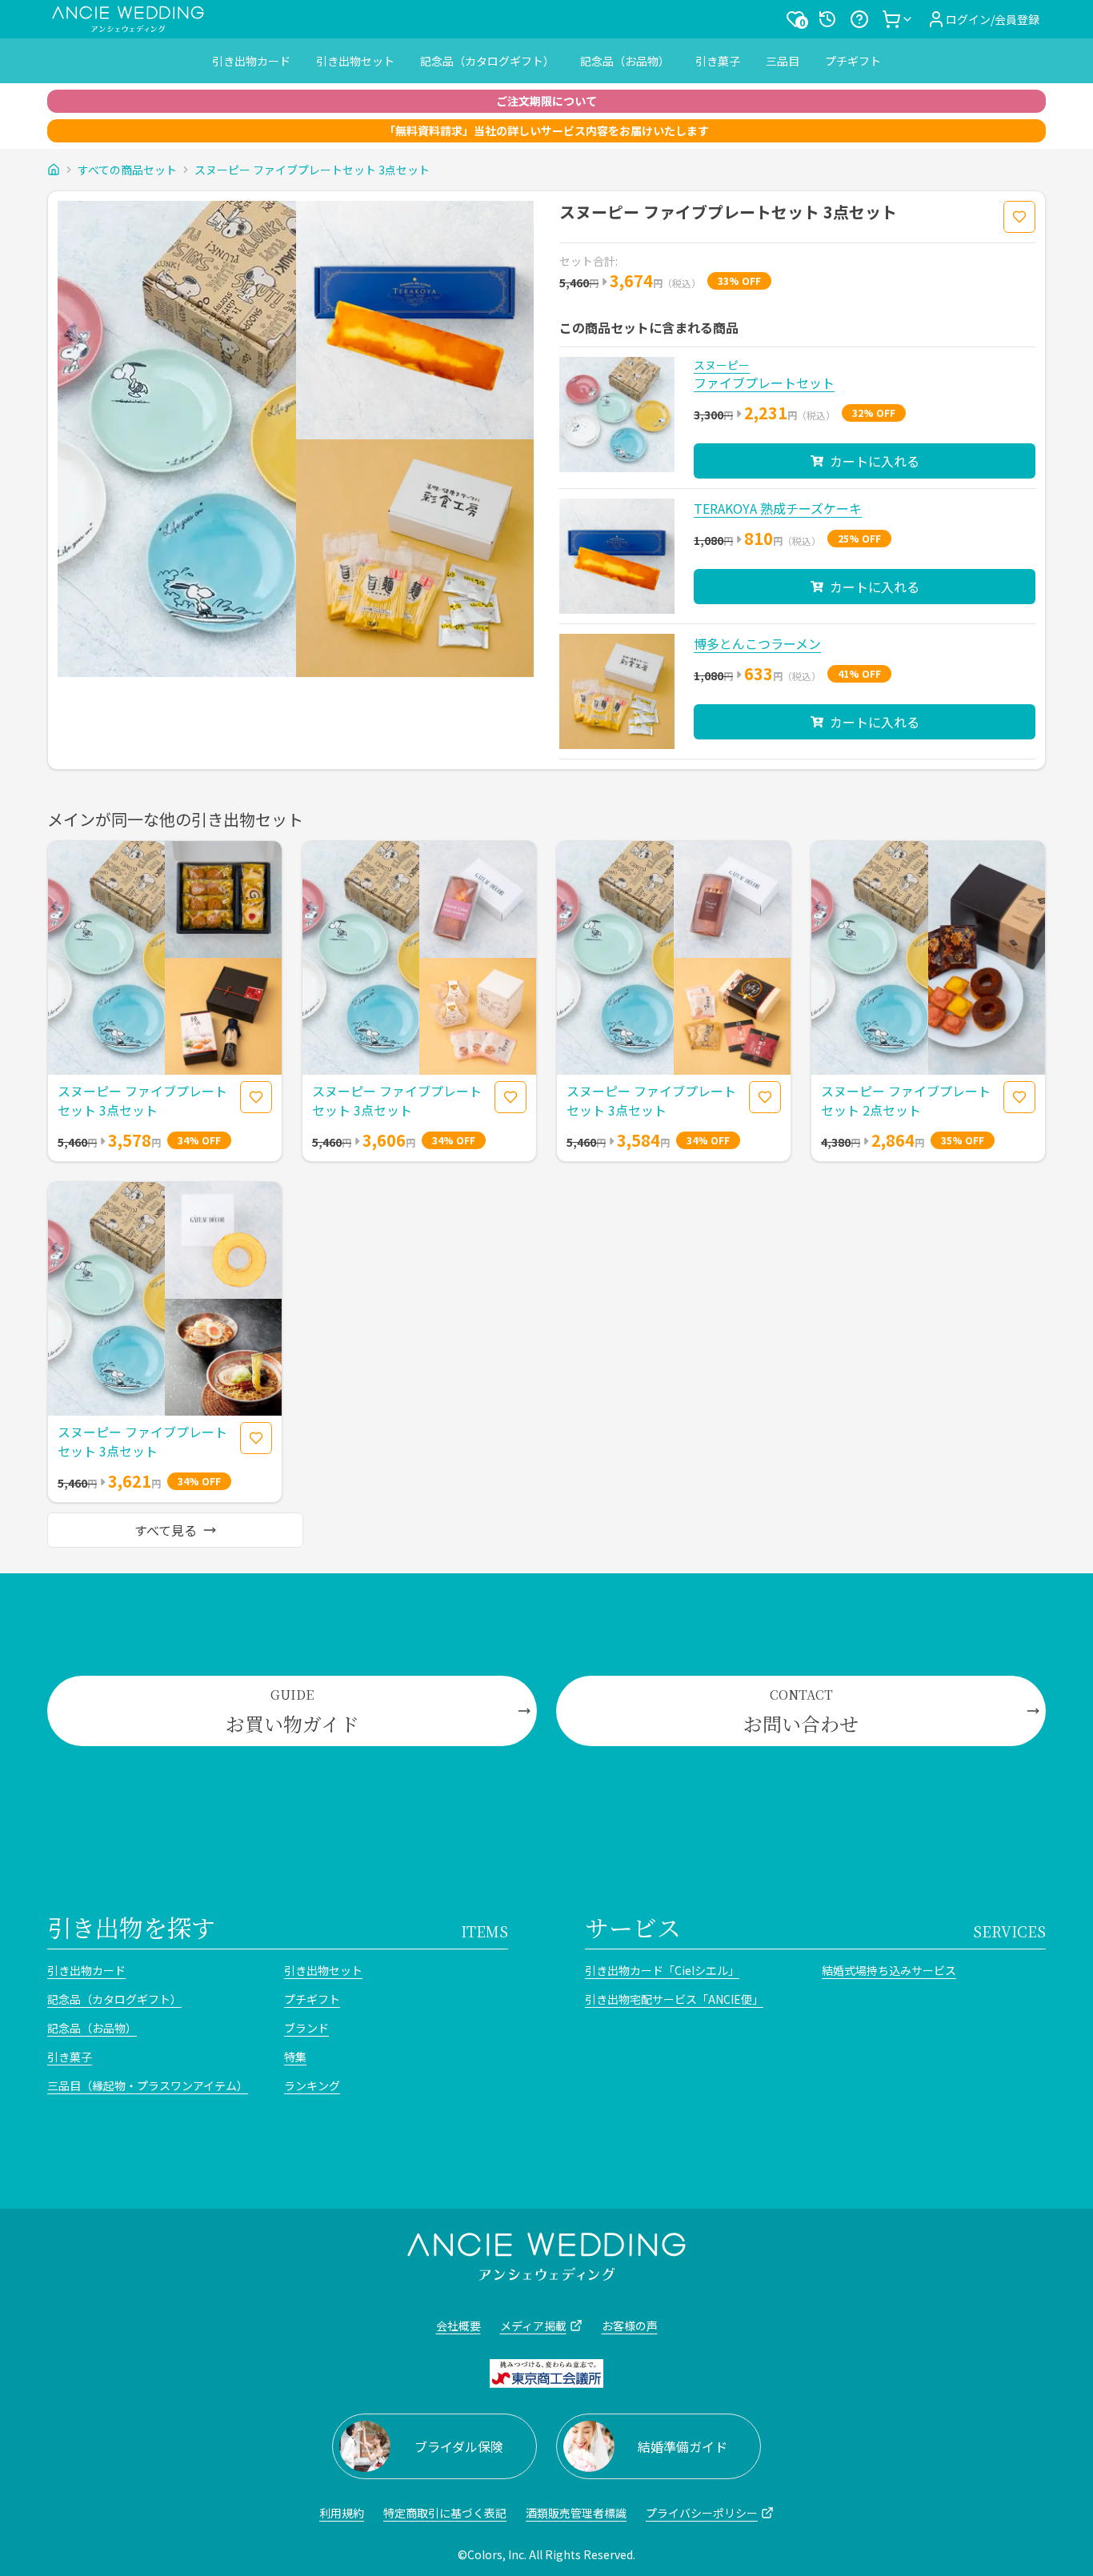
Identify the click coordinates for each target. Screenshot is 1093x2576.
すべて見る (166, 1530)
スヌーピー (722, 365)
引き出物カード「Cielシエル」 (662, 1970)
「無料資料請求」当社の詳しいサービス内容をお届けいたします (546, 130)
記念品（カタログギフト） (487, 61)
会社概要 (458, 2326)
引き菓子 (718, 61)
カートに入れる (875, 461)
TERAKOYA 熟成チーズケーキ (778, 508)
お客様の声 (630, 2326)
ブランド (306, 2028)
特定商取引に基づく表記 (445, 2513)
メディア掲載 (533, 2326)
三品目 (783, 61)
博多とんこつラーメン (757, 643)
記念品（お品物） (625, 61)
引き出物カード (251, 61)
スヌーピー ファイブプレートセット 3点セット (312, 170)
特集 (295, 2057)
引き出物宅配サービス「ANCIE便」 (674, 1999)
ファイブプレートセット (764, 383)
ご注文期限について (546, 101)
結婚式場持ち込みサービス (889, 1970)
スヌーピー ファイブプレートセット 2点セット (906, 1100)
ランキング (312, 2085)
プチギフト (853, 61)
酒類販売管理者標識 (576, 2513)
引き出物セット (355, 61)
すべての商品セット (127, 170)
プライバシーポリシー (702, 2513)
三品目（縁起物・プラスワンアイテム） (148, 2085)
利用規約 (342, 2513)
